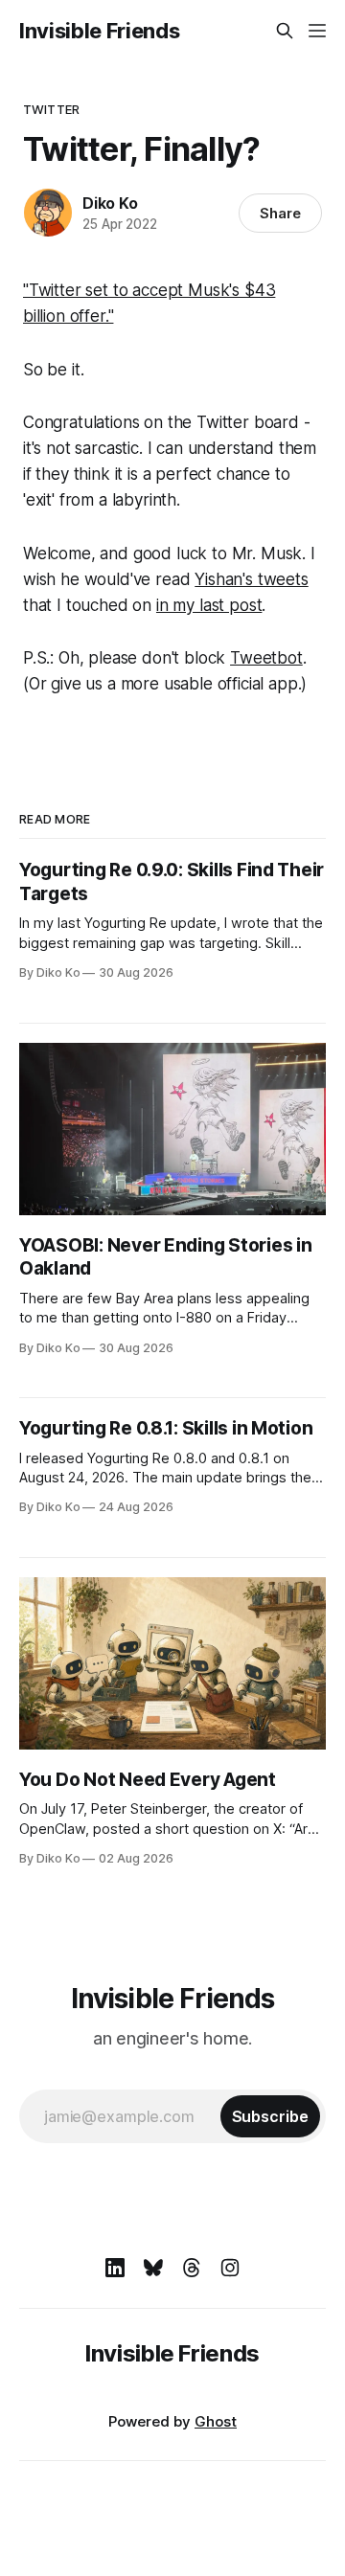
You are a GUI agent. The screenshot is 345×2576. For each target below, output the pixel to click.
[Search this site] (285, 31)
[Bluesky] (153, 2268)
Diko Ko (110, 203)
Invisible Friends (99, 31)
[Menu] (317, 31)
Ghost (216, 2421)
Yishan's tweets (251, 579)
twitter (51, 109)
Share (280, 213)
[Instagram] (230, 2268)
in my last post (209, 605)
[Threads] (192, 2268)
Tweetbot (266, 658)
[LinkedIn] (115, 2268)
